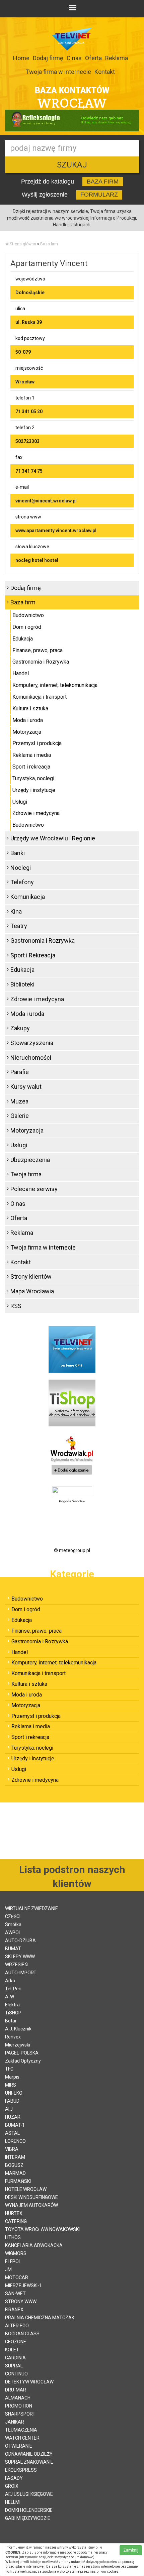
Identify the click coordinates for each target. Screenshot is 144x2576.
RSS (16, 1306)
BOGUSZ (14, 2165)
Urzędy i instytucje (34, 790)
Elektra (12, 2005)
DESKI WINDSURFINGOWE (31, 2197)
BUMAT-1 (15, 2125)
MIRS (11, 2085)
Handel (21, 673)
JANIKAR (15, 2422)
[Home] (7, 244)
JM (8, 2269)
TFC (9, 2069)
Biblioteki (22, 984)
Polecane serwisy (34, 1189)
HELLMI (13, 2502)
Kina (16, 911)
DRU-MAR (16, 2390)
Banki (18, 853)
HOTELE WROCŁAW (26, 2189)
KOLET (12, 2350)
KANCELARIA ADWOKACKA (34, 2245)
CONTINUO (16, 2374)
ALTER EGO (17, 2326)
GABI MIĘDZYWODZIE (28, 2518)
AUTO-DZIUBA (20, 1941)
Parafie (20, 1072)
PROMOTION (19, 2406)
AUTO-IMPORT (21, 1973)
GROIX (12, 2486)
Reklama (117, 58)
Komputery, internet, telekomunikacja (55, 685)
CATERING (16, 2221)
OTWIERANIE (19, 2446)
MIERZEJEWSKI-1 (23, 2286)
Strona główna (23, 244)
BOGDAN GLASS (22, 2334)
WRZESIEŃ (16, 1965)
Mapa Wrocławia (32, 1291)
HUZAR (13, 2117)
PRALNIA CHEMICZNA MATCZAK (40, 2318)
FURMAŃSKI (18, 2181)
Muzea (19, 1101)
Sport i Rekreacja (33, 955)
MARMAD (15, 2173)
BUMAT (13, 1949)
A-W (10, 1997)
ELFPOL (13, 2261)
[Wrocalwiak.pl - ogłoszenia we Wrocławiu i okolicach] (72, 1456)
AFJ (9, 2109)
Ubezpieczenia (30, 1160)
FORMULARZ (99, 195)
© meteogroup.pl (72, 1550)
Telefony (22, 882)
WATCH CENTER (22, 2438)
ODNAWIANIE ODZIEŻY (29, 2454)
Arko (10, 1981)
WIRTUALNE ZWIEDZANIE (31, 1908)
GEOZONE (16, 2342)
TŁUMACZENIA (21, 2430)
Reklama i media (32, 755)
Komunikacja (28, 897)
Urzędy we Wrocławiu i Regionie (53, 838)
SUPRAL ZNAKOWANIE (29, 2462)
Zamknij (131, 2550)
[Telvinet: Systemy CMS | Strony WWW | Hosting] (72, 1349)
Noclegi (21, 868)
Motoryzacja (27, 732)
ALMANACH (18, 2398)
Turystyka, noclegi (33, 778)
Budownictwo (28, 615)
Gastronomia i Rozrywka (41, 662)
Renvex (13, 2037)
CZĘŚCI (13, 1916)
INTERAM (15, 2157)
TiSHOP (13, 2013)
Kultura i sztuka (30, 709)
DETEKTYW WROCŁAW (29, 2382)
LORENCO (15, 2141)
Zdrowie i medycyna (36, 813)
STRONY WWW (21, 2302)
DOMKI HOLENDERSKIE (29, 2510)
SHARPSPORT (20, 2414)
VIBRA (12, 2149)
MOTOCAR (17, 2277)
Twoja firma (26, 1174)
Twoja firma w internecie (58, 72)
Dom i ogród (27, 627)
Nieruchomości (31, 1058)
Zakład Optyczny (23, 2061)
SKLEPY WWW (20, 1957)
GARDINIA (15, 2358)
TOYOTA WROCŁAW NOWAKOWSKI (42, 2229)
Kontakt (105, 72)
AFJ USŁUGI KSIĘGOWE (29, 2494)
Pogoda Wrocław (72, 1501)
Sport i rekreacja (31, 767)
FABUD (12, 2101)
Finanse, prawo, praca (38, 650)
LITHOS (13, 2237)
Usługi (20, 802)
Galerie (20, 1116)
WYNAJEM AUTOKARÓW (31, 2205)
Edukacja (23, 639)
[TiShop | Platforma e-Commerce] (72, 1403)
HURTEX (14, 2213)
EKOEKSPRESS (21, 2470)
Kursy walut (26, 1087)
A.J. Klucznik (18, 2029)
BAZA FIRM (103, 182)
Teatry (19, 926)
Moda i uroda (28, 720)
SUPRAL (14, 2366)
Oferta (93, 58)
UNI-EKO (14, 2093)
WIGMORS (16, 2253)
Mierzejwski (18, 2045)
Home (21, 58)
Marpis (12, 2077)
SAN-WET (15, 2294)
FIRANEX (14, 2310)
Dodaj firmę (48, 58)
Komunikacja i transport (40, 697)
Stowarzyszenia (32, 1043)
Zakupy (20, 1028)
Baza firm (49, 244)
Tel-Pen (13, 1989)
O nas (74, 58)
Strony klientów (31, 1276)
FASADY (14, 2478)
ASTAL (12, 2133)
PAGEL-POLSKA (22, 2053)
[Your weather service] (72, 1492)
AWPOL (13, 1933)
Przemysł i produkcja (37, 743)
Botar (11, 2021)
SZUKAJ (72, 165)
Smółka (13, 1924)
